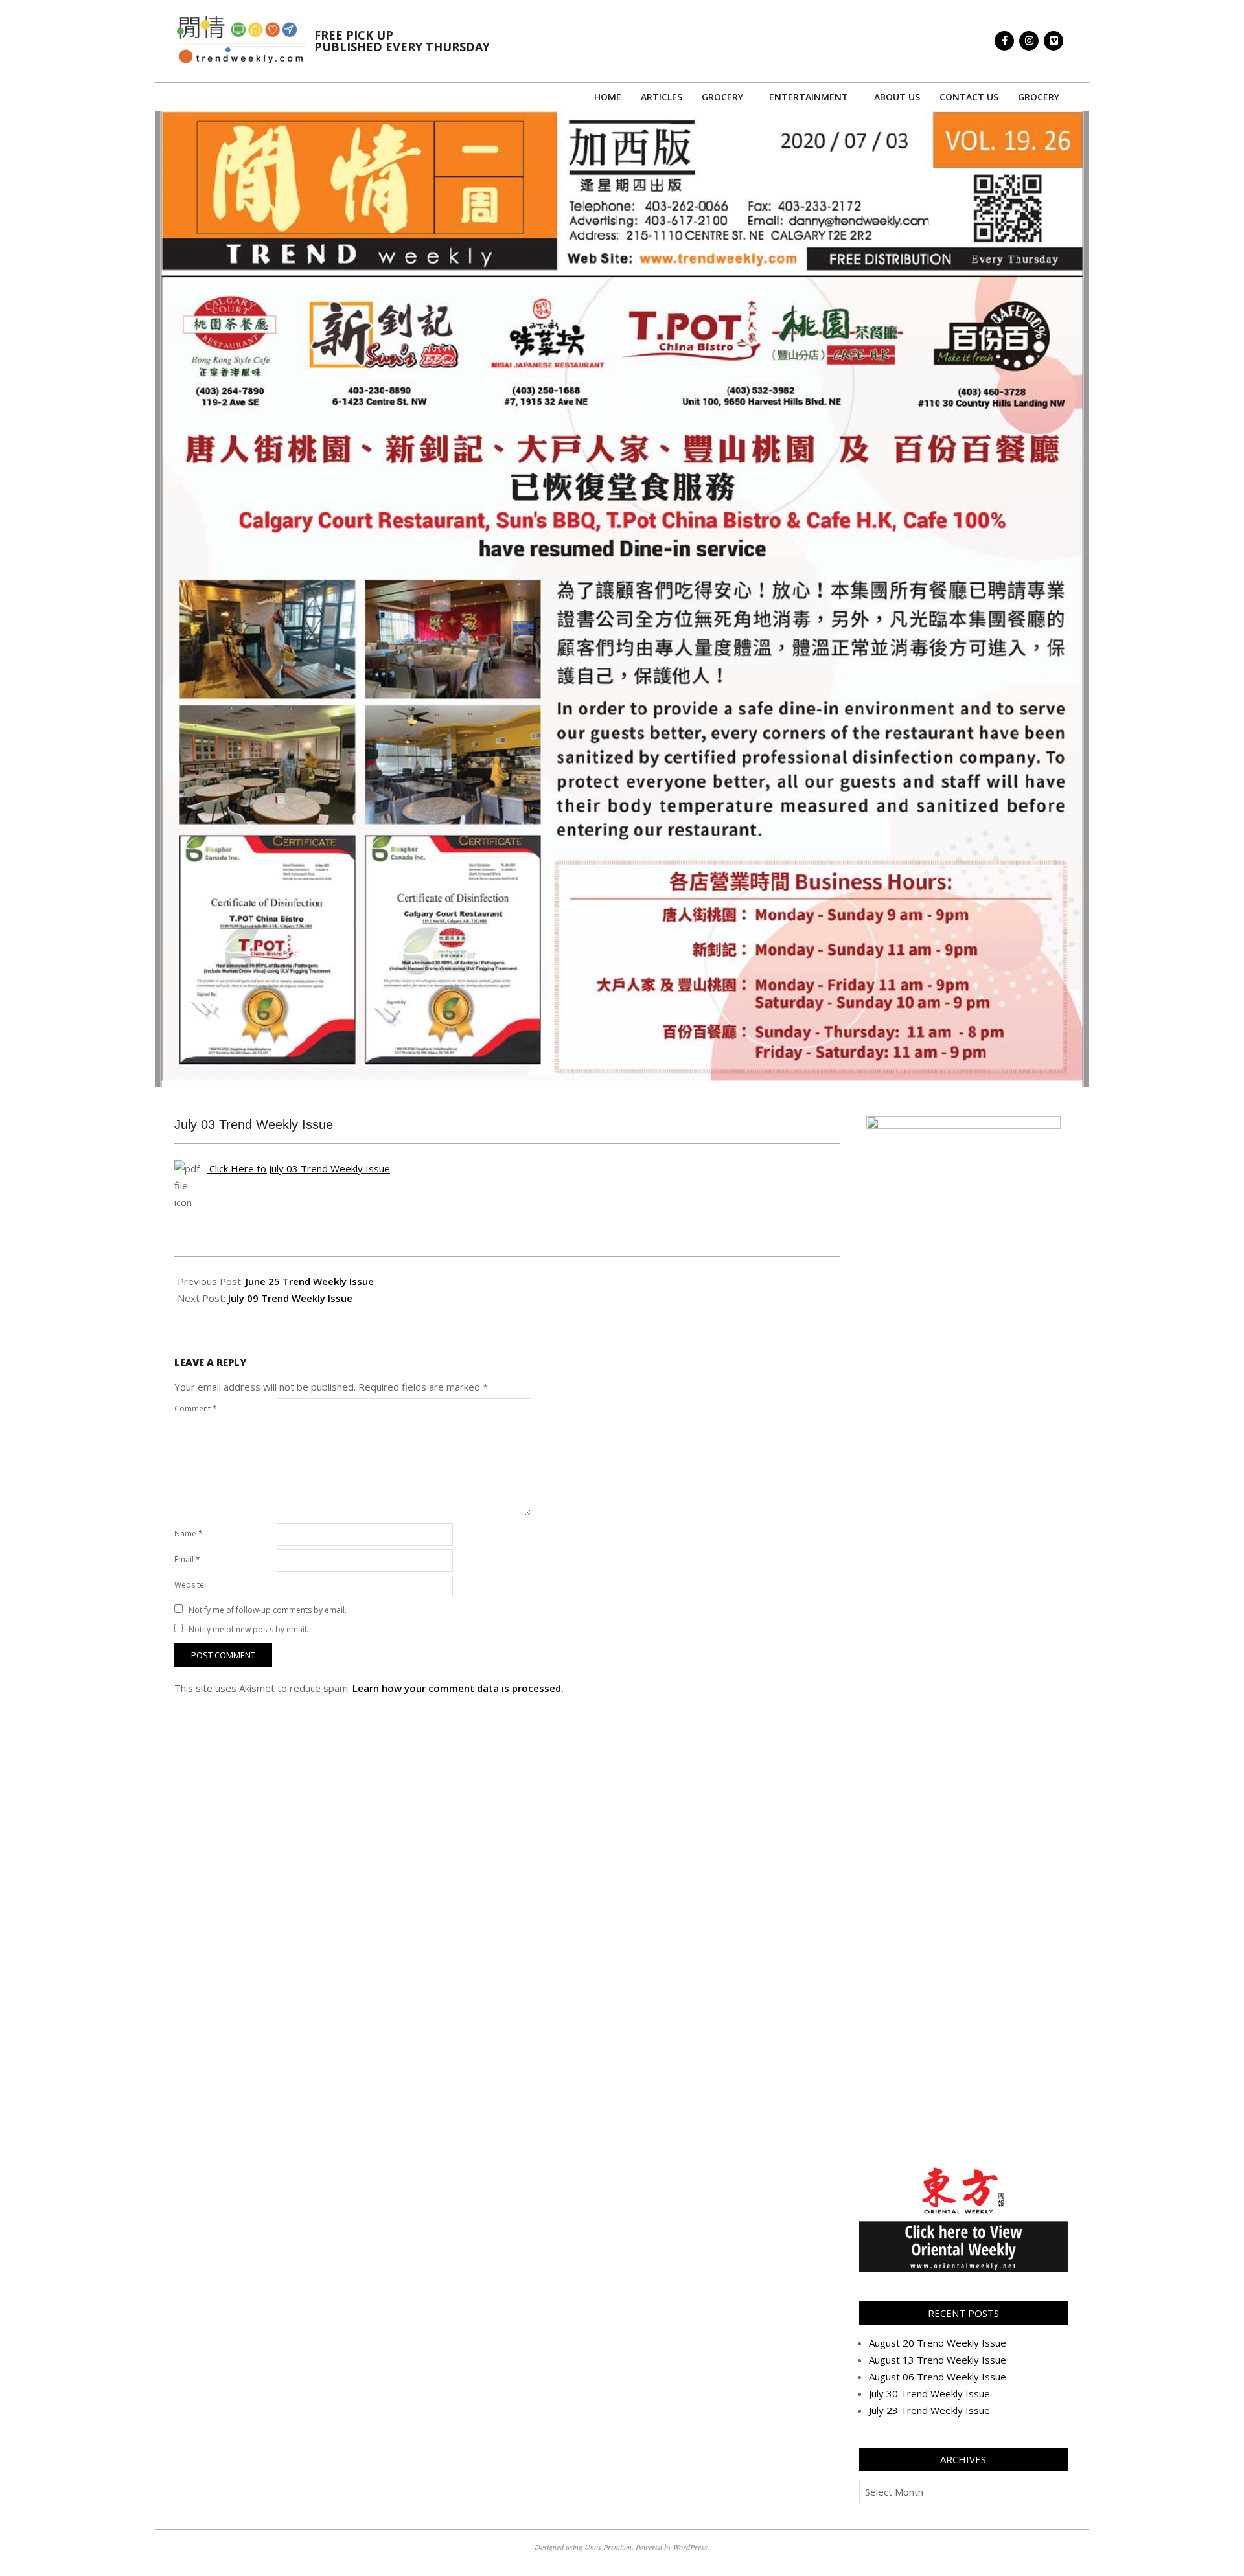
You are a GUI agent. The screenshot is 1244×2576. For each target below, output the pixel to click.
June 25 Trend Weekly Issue (310, 1281)
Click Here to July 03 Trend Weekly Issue (298, 1168)
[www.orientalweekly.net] (963, 2171)
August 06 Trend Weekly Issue (938, 2377)
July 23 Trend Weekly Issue (929, 2410)
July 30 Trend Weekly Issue (929, 2393)
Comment (196, 1408)
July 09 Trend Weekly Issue (290, 1298)
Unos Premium (608, 2547)
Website (189, 1585)
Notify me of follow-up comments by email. (268, 1610)
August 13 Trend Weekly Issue (938, 2360)
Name (189, 1533)
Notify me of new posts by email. (248, 1629)
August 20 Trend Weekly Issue (938, 2343)
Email (187, 1559)
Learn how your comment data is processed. (458, 1688)
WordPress (690, 2547)
